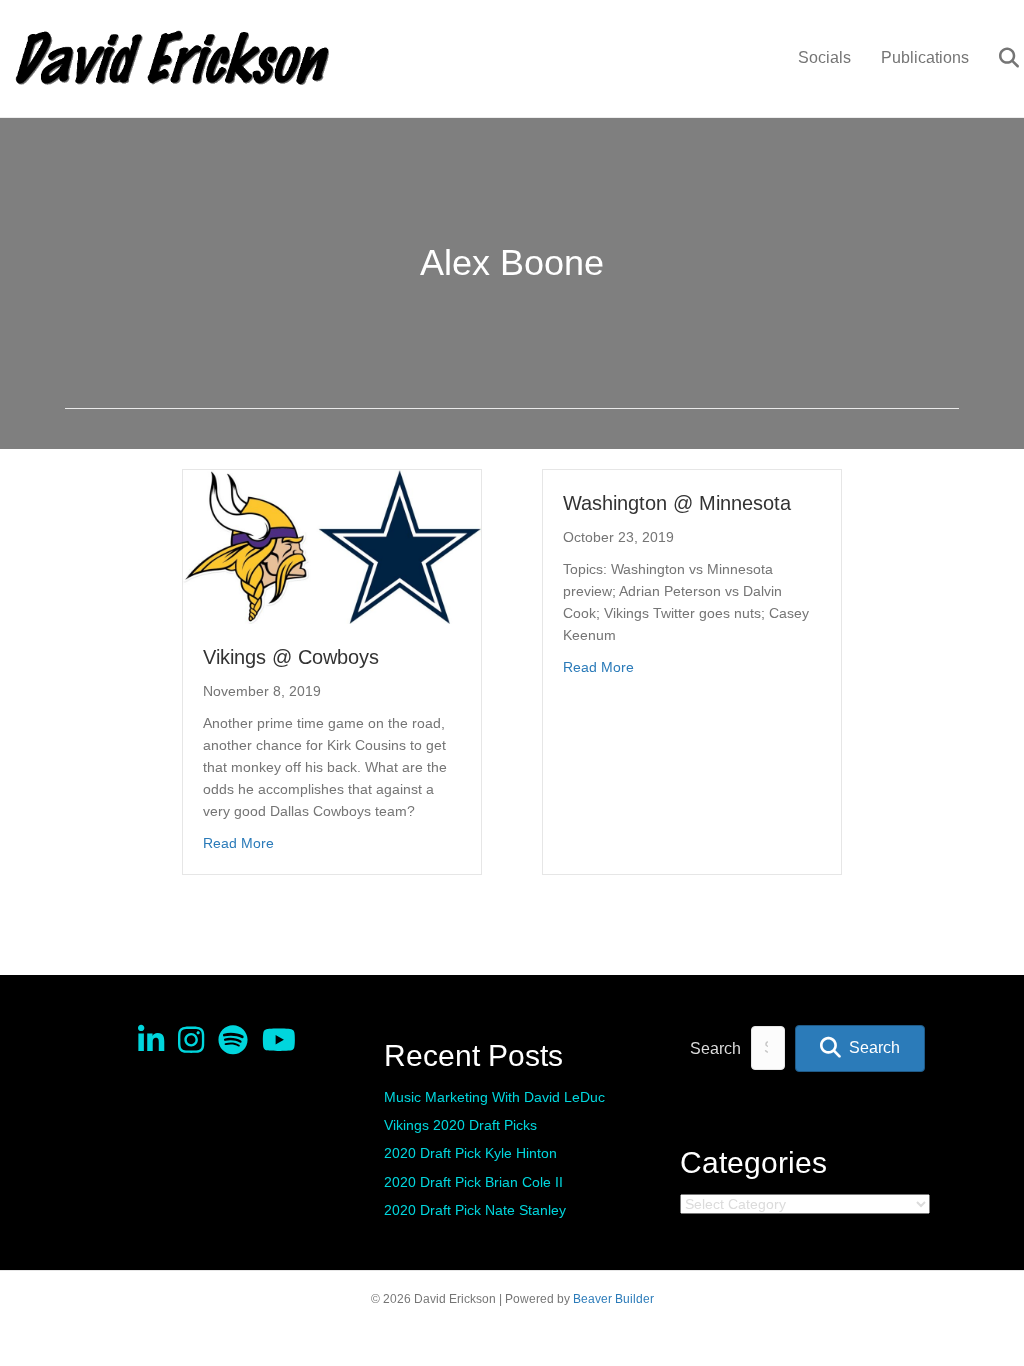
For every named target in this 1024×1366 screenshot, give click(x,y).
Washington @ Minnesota (677, 503)
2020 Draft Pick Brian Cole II (473, 1182)
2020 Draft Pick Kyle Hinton (470, 1153)
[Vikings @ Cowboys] (332, 546)
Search (715, 1048)
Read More (238, 842)
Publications (925, 57)
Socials (824, 57)
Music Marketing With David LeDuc (494, 1097)
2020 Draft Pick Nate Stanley (475, 1210)
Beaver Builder (613, 1299)
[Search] (996, 58)
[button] (860, 1048)
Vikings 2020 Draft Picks (460, 1125)
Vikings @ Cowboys (291, 657)
